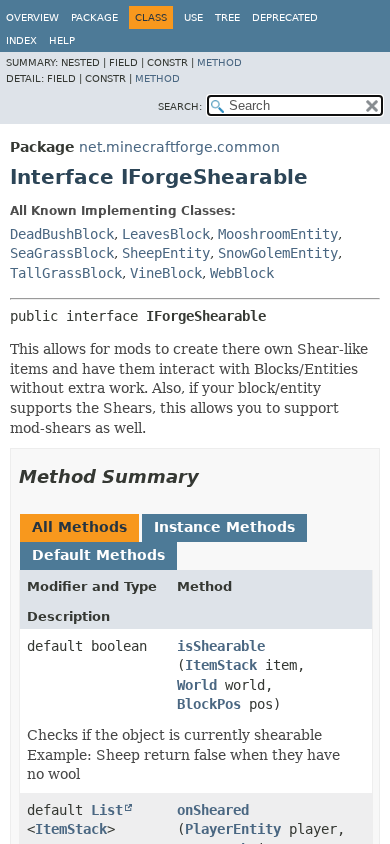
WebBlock (242, 273)
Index (21, 40)
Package (94, 17)
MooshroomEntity (278, 234)
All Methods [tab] (79, 527)
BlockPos (209, 704)
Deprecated (285, 17)
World (197, 685)
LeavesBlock (166, 234)
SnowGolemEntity (278, 253)
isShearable (221, 646)
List (107, 810)
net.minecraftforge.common (179, 147)
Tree (227, 17)
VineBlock (166, 273)
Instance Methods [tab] (224, 527)
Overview (32, 17)
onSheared (213, 810)
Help (62, 40)
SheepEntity (166, 253)
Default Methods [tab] (98, 555)
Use (193, 17)
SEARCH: (180, 106)
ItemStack (221, 665)
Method (219, 62)
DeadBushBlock (62, 234)
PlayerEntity (233, 829)
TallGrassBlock (66, 273)
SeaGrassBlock (62, 253)
